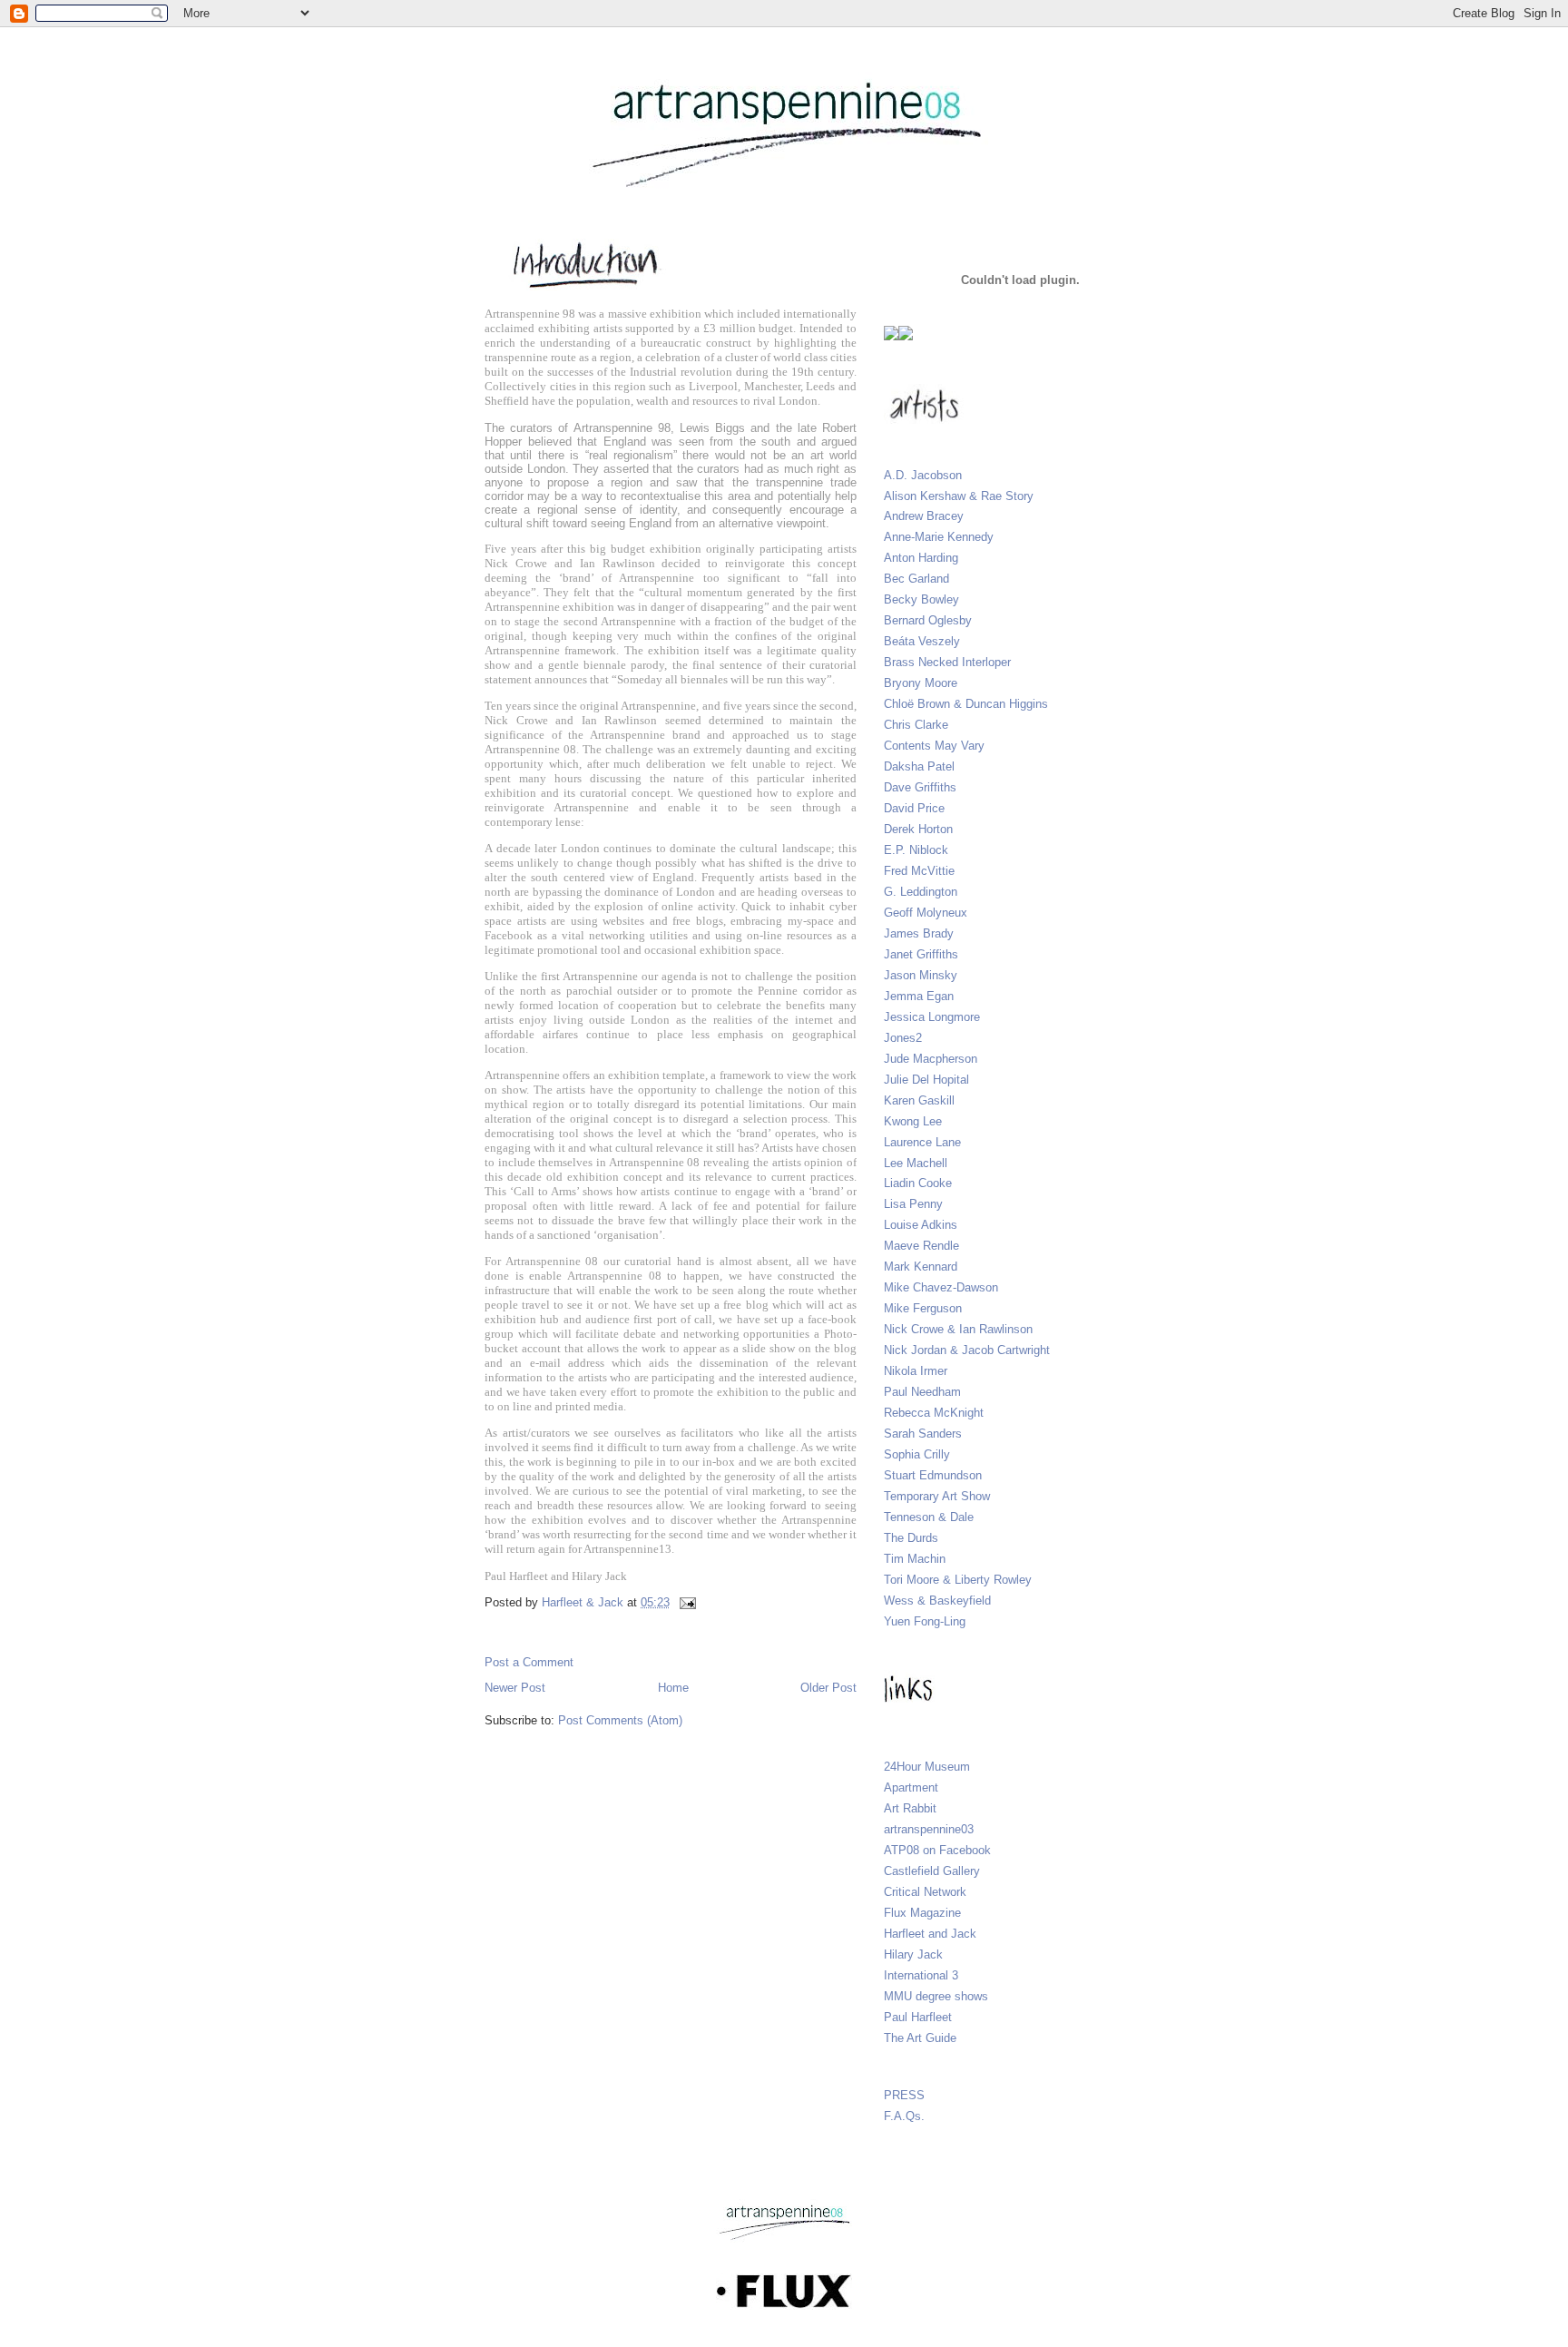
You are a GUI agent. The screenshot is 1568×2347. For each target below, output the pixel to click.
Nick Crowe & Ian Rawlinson (958, 1329)
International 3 (921, 1975)
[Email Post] (686, 1602)
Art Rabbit (910, 1808)
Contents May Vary (934, 746)
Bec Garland (916, 579)
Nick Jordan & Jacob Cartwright (967, 1350)
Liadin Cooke (918, 1183)
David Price (914, 808)
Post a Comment (529, 1662)
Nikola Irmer (916, 1371)
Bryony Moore (921, 683)
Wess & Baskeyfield (937, 1601)
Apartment (911, 1787)
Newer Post (515, 1688)
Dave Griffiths (920, 787)
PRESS (904, 2095)
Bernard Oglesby (928, 620)
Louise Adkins (921, 1225)
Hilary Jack (913, 1954)
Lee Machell (916, 1163)
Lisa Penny (913, 1204)
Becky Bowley (921, 599)
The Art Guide (920, 2038)
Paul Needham (922, 1392)
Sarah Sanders (923, 1434)
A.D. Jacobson (923, 475)
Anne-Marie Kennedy (939, 537)
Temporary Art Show (937, 1496)
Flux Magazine (922, 1913)
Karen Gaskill (919, 1100)
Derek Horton (918, 829)
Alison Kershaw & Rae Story (959, 496)
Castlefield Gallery (932, 1871)
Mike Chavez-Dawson (941, 1287)
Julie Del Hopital (926, 1080)
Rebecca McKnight (934, 1413)
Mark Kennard (921, 1267)
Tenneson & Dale (929, 1517)
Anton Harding (921, 558)
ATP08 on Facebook (937, 1850)
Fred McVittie (919, 871)
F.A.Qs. (904, 2116)
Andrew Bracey (924, 516)
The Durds (911, 1538)
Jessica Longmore (932, 1017)
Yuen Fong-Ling (925, 1621)
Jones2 (903, 1038)
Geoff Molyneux (926, 913)
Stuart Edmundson (933, 1475)
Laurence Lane (922, 1142)
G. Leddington (921, 892)
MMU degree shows (936, 1996)
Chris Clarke (916, 725)
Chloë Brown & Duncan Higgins (966, 704)
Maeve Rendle (921, 1246)
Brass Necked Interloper (947, 662)
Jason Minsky (921, 975)
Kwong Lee (913, 1121)
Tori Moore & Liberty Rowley (958, 1580)
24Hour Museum (927, 1767)
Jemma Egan (919, 996)
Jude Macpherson (931, 1059)
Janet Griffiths (921, 954)
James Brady (919, 933)
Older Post (828, 1688)
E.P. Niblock (916, 850)
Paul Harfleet (918, 2017)
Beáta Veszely (922, 641)
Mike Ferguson (923, 1308)
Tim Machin (915, 1559)
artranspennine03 (929, 1829)
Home (673, 1688)
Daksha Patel (919, 766)
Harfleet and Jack (930, 1934)
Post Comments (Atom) (620, 1720)
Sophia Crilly (917, 1454)
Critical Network (925, 1892)
